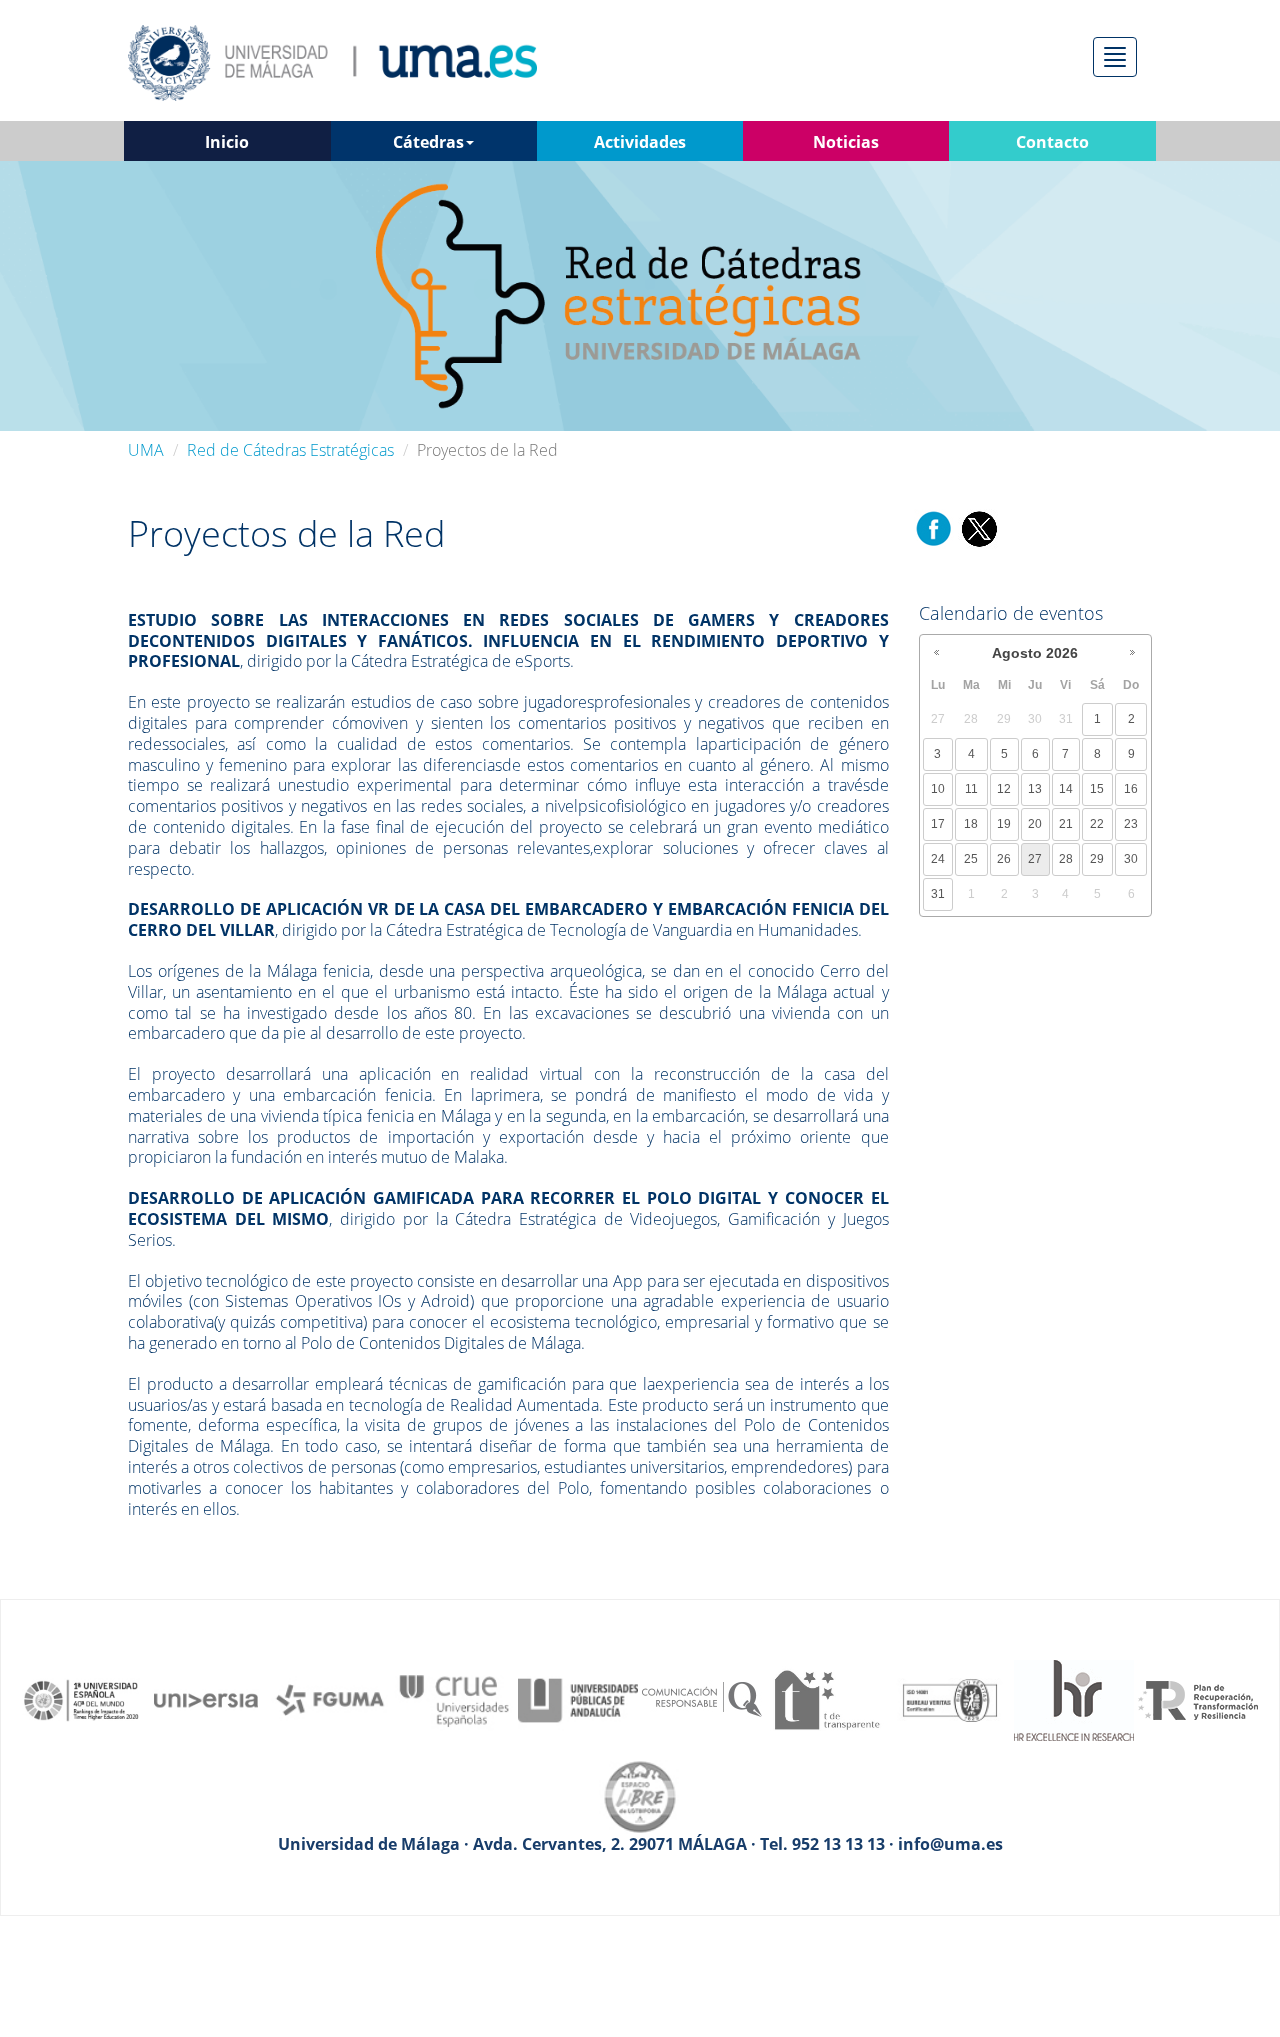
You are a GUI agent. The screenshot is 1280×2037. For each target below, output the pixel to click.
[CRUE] (454, 1699)
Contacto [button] (1052, 142)
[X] (978, 528)
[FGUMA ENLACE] (330, 1699)
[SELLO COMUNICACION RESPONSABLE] (702, 1699)
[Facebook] (934, 528)
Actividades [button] (640, 142)
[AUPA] (578, 1699)
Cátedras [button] (428, 142)
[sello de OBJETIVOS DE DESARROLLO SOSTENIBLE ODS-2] (82, 1699)
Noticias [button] (846, 142)
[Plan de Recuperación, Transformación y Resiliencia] (1198, 1699)
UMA (146, 450)
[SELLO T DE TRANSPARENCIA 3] (826, 1699)
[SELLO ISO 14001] (950, 1699)
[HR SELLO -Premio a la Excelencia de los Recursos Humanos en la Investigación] (1074, 1699)
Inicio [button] (227, 142)
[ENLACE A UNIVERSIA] (206, 1699)
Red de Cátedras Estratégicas (290, 450)
